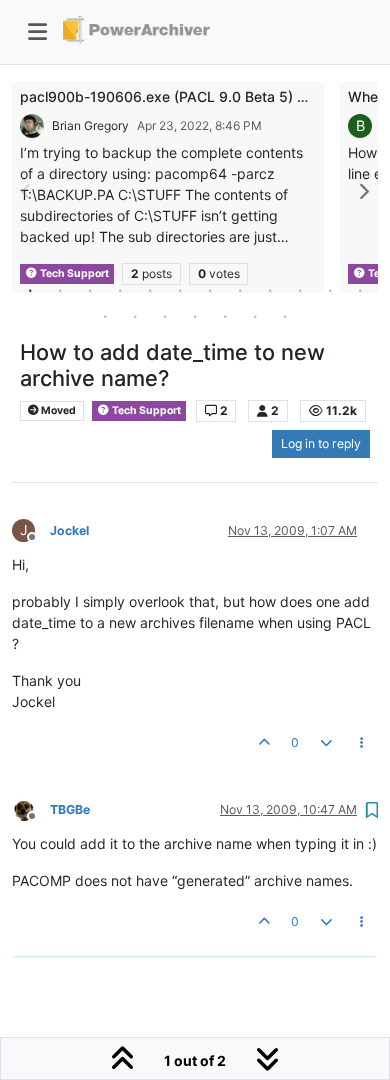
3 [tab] (90, 290)
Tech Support (145, 410)
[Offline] (31, 808)
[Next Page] (363, 191)
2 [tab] (60, 290)
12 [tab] (360, 290)
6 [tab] (180, 290)
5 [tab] (150, 290)
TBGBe (70, 809)
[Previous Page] (27, 191)
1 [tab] (30, 290)
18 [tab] (255, 316)
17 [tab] (225, 316)
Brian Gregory (90, 125)
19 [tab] (285, 316)
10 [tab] (300, 290)
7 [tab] (210, 290)
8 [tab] (240, 290)
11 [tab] (330, 290)
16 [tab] (195, 316)
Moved (57, 410)
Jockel (69, 530)
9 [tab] (270, 290)
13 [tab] (105, 316)
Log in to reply (321, 443)
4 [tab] (120, 290)
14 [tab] (135, 316)
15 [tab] (165, 316)
